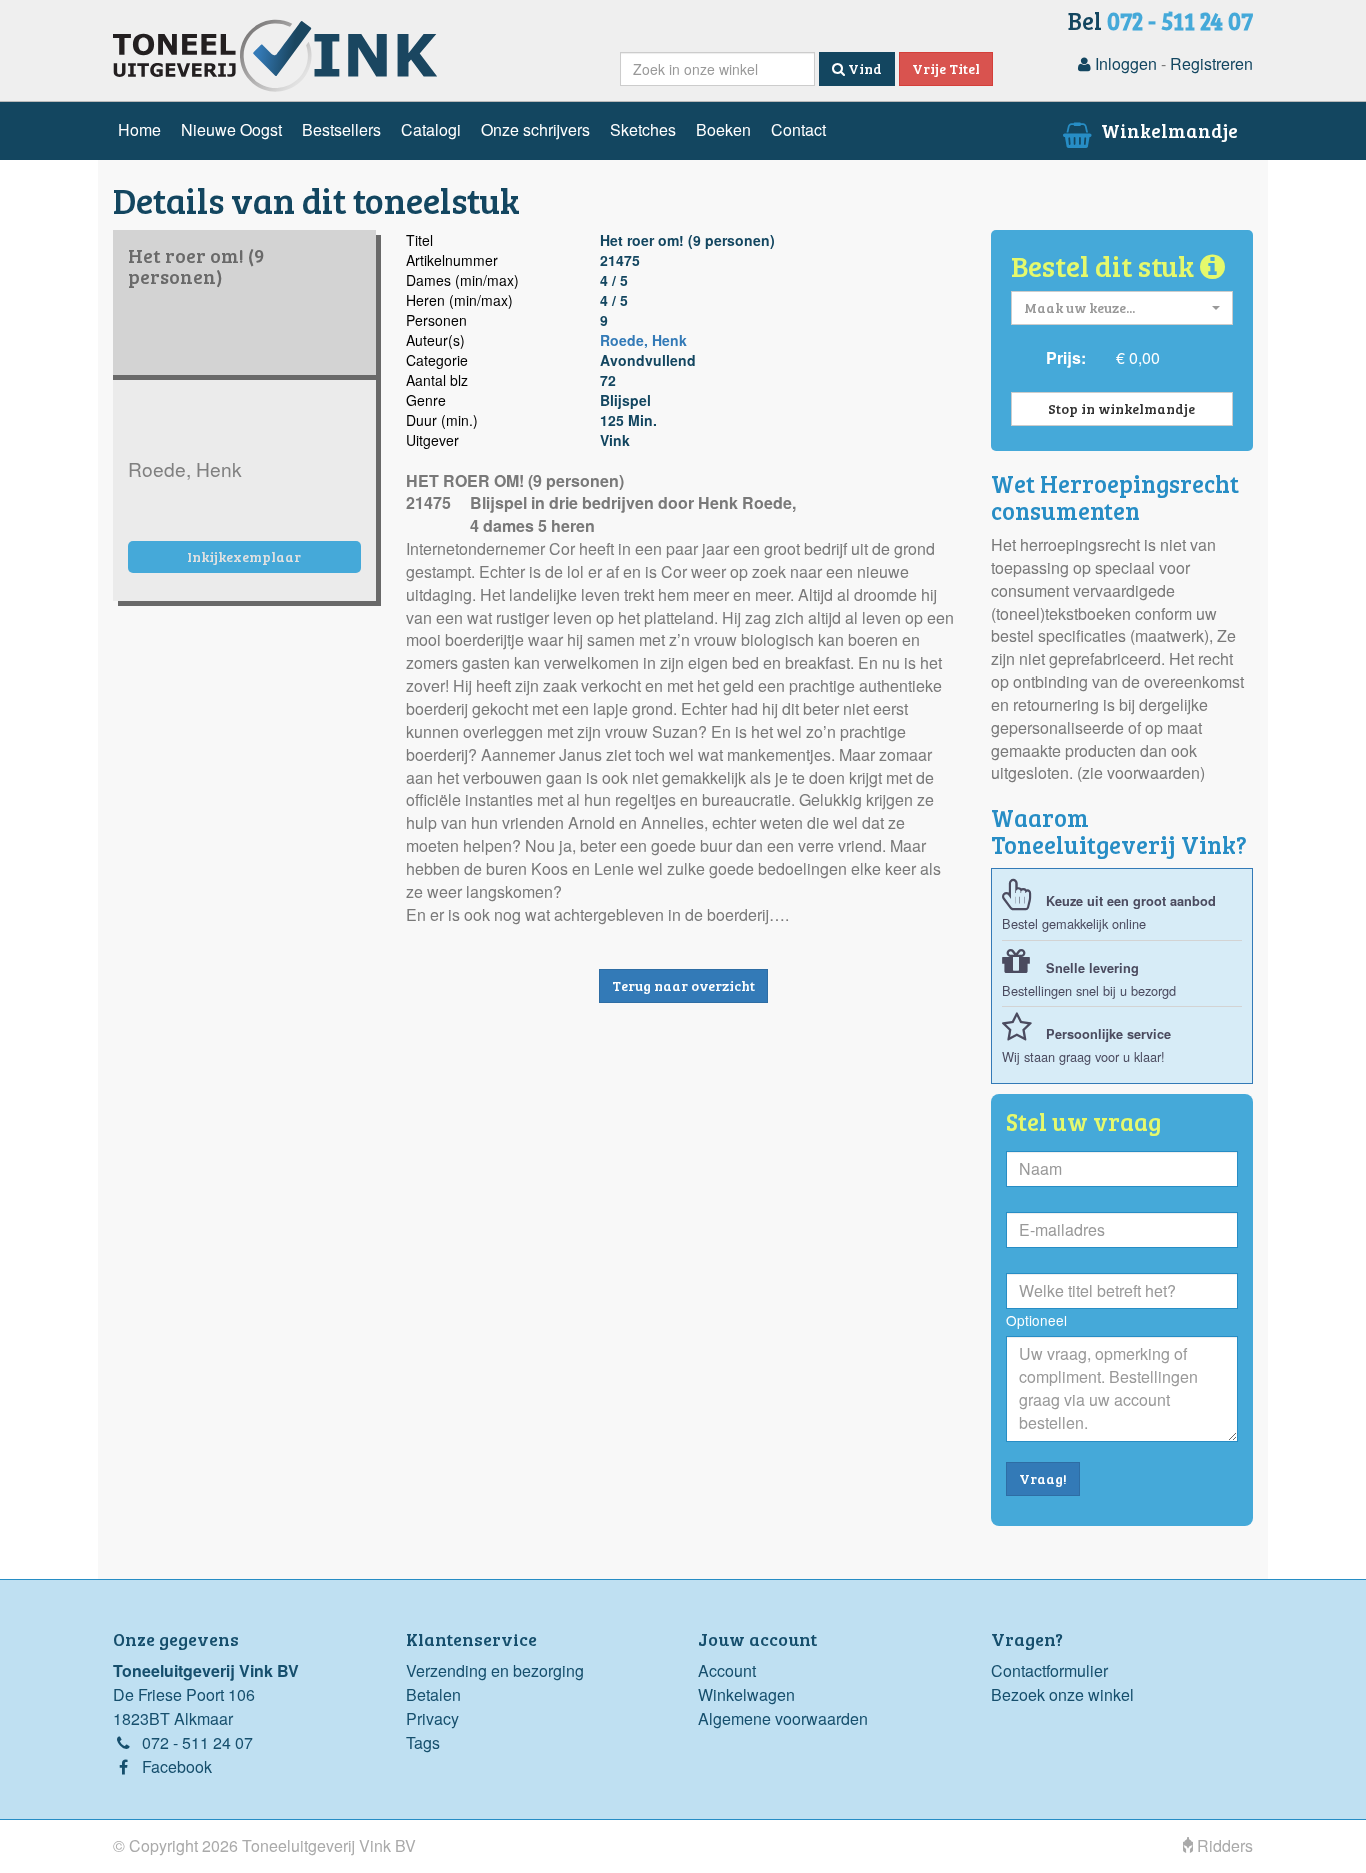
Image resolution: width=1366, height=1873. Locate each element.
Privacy (432, 1718)
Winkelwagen (746, 1694)
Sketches (643, 129)
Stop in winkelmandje (1121, 408)
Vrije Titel (946, 68)
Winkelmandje (1167, 130)
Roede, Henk (643, 340)
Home (139, 129)
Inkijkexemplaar (244, 556)
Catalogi (431, 129)
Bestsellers (341, 129)
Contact (798, 129)
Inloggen (1124, 63)
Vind (863, 68)
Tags (423, 1742)
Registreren (1211, 63)
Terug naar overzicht (683, 985)
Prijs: (1066, 357)
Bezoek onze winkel (1062, 1694)
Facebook (177, 1766)
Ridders (1223, 1845)
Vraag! (1043, 1478)
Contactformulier (1049, 1670)
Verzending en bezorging (495, 1670)
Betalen (433, 1694)
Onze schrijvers (535, 129)
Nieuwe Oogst (231, 129)
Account (727, 1670)
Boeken (723, 129)
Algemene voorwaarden (783, 1718)
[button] (1122, 308)
